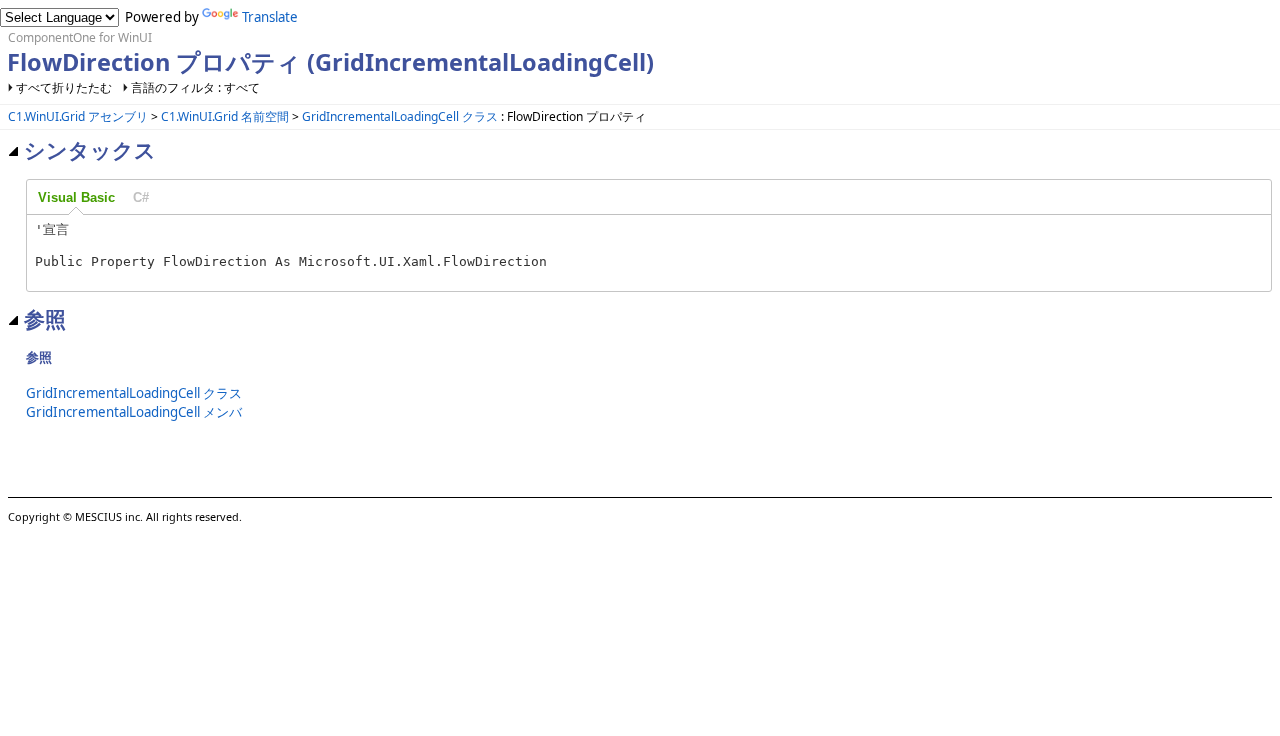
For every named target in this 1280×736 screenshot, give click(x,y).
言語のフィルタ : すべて (195, 87)
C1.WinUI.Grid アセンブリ (78, 116)
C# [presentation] (141, 197)
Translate (270, 17)
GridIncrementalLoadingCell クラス (400, 116)
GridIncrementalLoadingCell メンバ (134, 412)
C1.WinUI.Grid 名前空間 (225, 116)
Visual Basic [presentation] (76, 197)
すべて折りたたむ (64, 87)
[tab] (76, 198)
